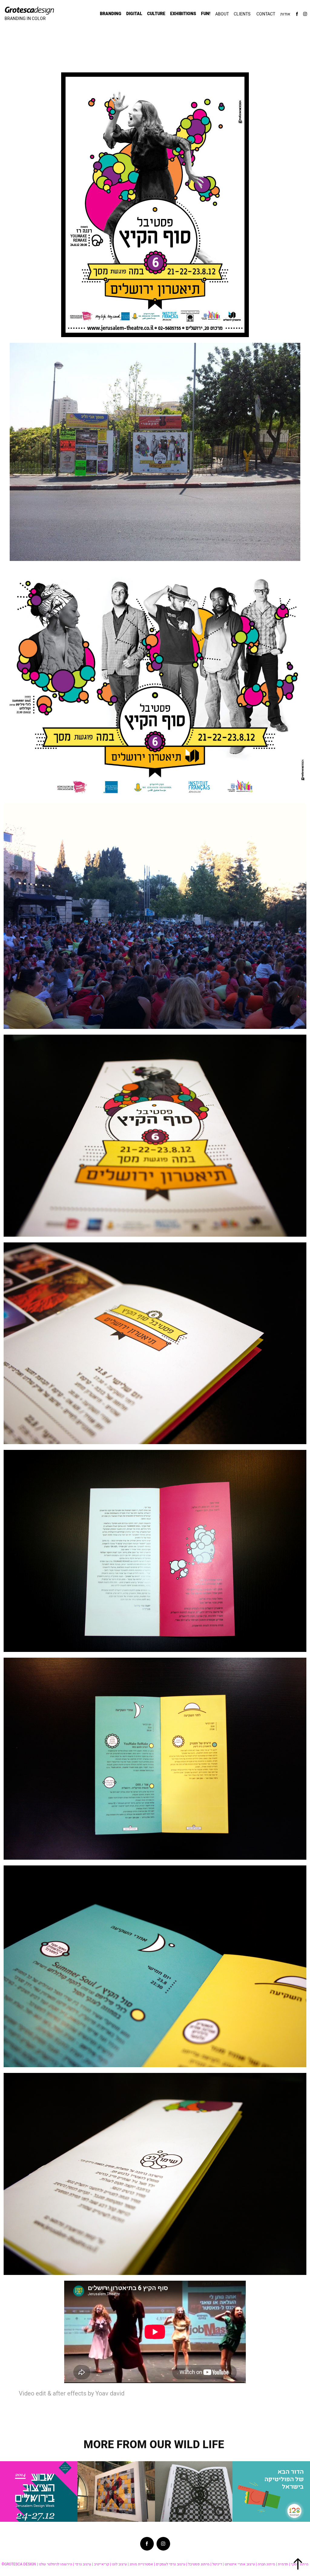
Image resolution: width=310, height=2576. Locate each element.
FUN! (206, 14)
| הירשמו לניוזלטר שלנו (56, 2564)
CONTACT (266, 14)
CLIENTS (242, 14)
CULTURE (156, 14)
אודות (285, 14)
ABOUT (222, 14)
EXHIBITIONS (183, 14)
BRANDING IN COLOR (25, 18)
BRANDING (111, 14)
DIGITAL (134, 14)
